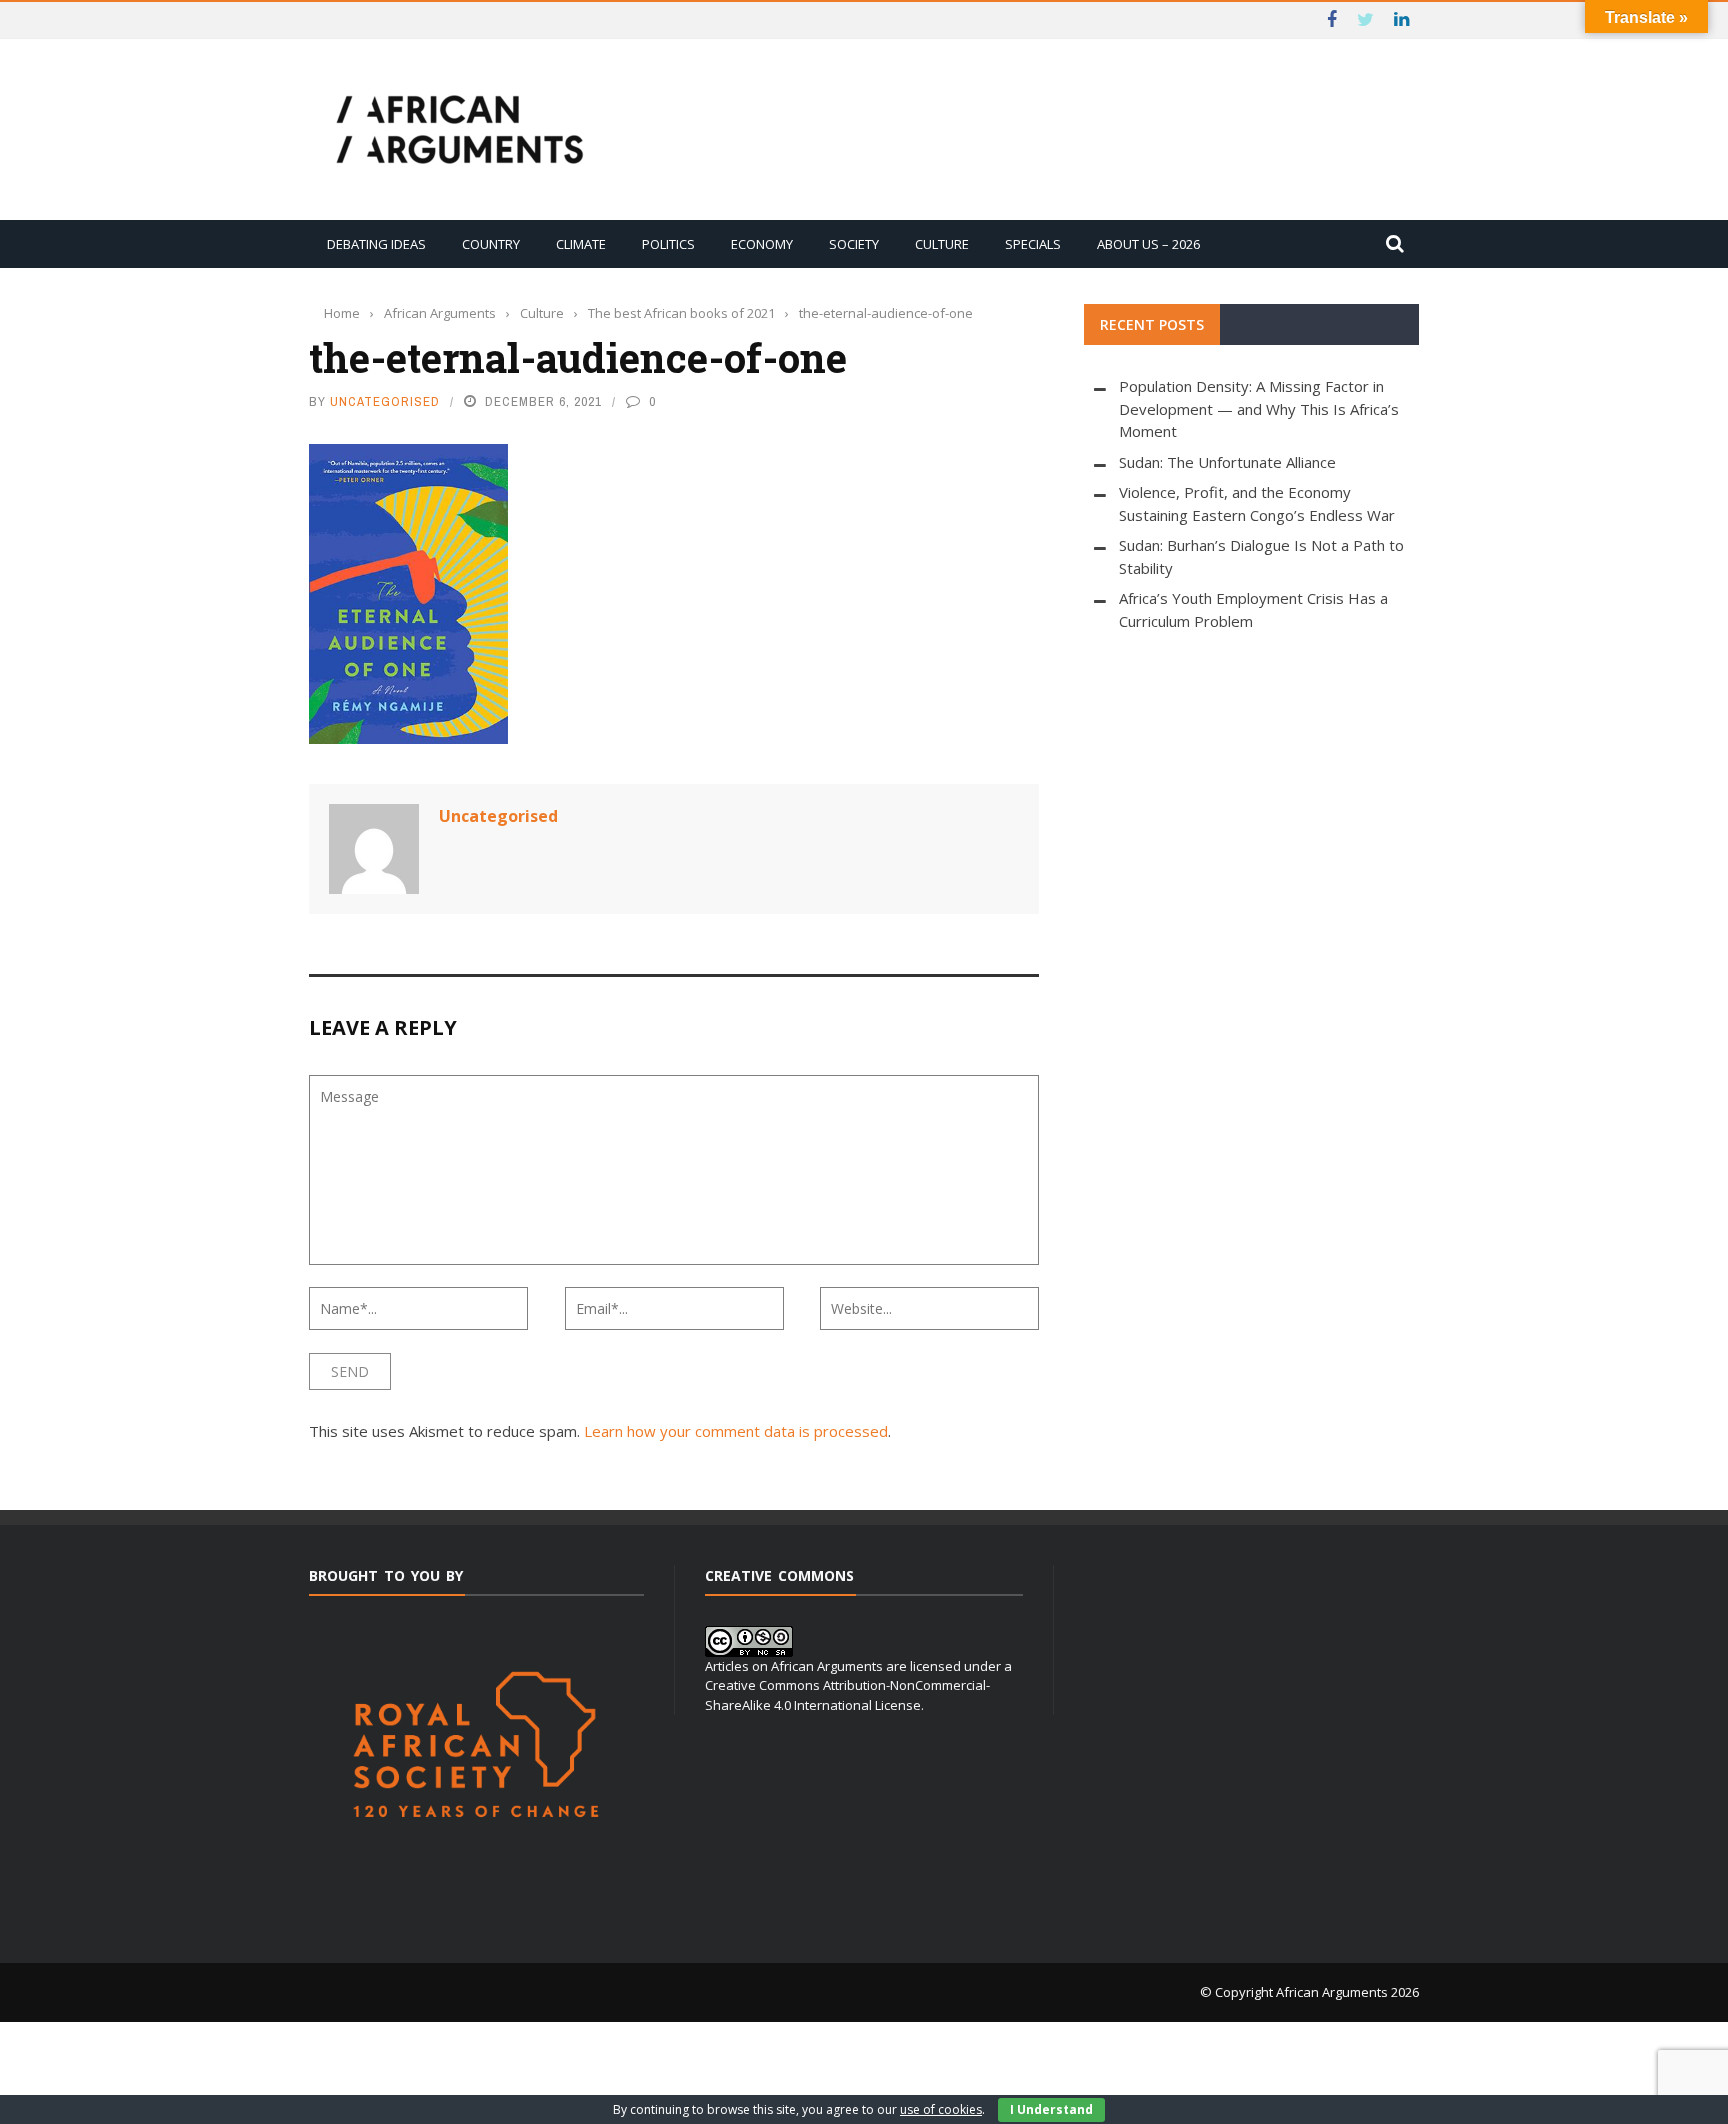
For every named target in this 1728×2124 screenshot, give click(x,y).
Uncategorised (385, 401)
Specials (1033, 244)
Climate (581, 244)
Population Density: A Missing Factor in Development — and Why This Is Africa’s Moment (1259, 408)
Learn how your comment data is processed (736, 1431)
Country (491, 244)
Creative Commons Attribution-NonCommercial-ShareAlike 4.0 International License (847, 1695)
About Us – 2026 (1148, 244)
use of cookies (941, 2109)
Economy (762, 244)
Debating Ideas (376, 244)
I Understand (1051, 2109)
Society (854, 244)
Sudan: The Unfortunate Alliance (1227, 462)
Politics (668, 244)
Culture (942, 244)
